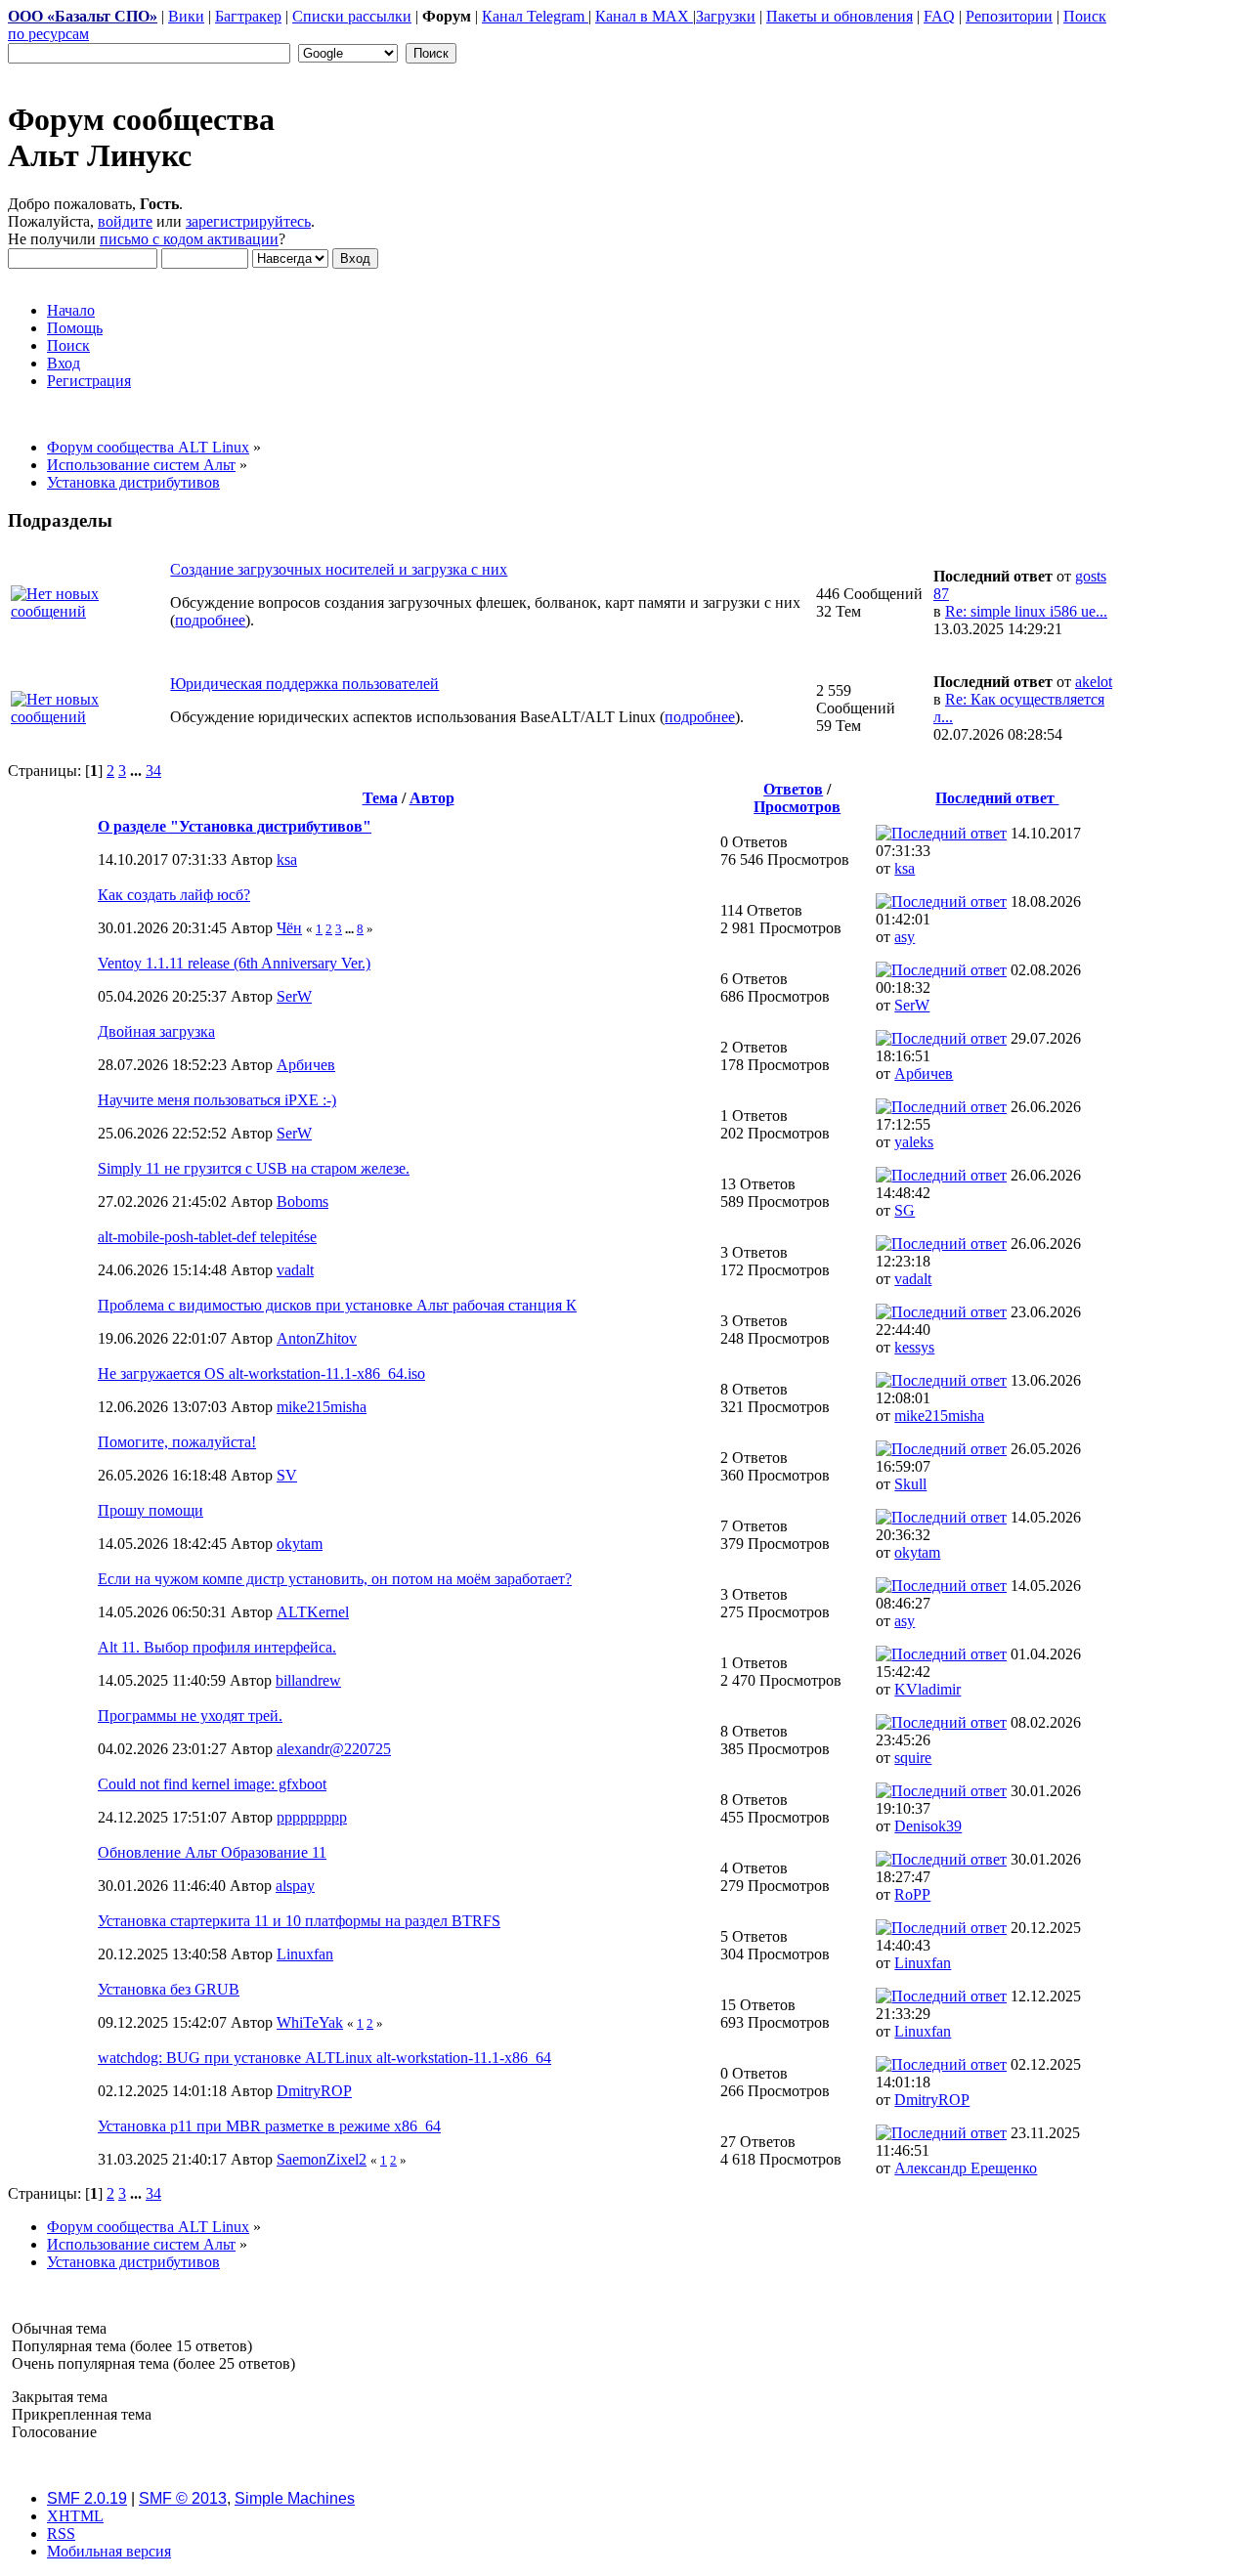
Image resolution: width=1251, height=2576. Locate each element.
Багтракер (248, 16)
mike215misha (322, 1407)
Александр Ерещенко (966, 2168)
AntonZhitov (317, 1338)
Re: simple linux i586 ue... (1026, 611)
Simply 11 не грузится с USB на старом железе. (254, 1168)
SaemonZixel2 (322, 2159)
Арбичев (306, 1065)
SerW (294, 996)
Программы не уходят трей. (190, 1716)
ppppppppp (312, 1817)
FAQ (939, 16)
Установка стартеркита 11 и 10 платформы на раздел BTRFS (299, 1921)
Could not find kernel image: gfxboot (212, 1784)
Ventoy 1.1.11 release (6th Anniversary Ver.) (234, 963)
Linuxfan (305, 1954)
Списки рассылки (352, 16)
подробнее (210, 620)
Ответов (793, 789)
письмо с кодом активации (189, 239)
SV (287, 1475)
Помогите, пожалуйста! (177, 1442)
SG (905, 1210)
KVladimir (927, 1689)
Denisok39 (928, 1826)
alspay (295, 1886)
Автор (432, 798)
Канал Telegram (535, 16)
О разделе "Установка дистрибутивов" (235, 826)
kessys (914, 1347)
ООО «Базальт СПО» (83, 16)
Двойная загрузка (156, 1031)
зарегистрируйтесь (248, 221)
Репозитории (1009, 16)
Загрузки (726, 16)
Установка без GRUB (169, 1989)
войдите (125, 221)
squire (913, 1758)
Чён (289, 928)
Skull (910, 1484)
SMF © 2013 (183, 2498)
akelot (1094, 682)
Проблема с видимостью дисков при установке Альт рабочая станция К (337, 1305)
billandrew (308, 1680)
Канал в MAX (644, 16)
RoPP (912, 1894)
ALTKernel (313, 1612)
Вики (186, 16)
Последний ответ (997, 798)
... (138, 771)
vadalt (295, 1270)
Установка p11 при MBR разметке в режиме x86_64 (269, 2126)
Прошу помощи (151, 1510)
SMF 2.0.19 (87, 2498)
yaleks (914, 1142)
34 (153, 771)
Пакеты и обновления (840, 16)
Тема (380, 798)
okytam (300, 1544)
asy (905, 937)
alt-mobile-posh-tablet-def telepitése (207, 1237)
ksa (287, 859)
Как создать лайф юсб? (174, 895)
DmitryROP (314, 2091)
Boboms (302, 1202)
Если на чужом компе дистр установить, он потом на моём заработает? (335, 1579)
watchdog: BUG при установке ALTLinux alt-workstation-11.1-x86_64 (324, 2058)
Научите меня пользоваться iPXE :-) (217, 1100)
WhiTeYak (310, 2022)
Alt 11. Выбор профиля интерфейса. (217, 1647)
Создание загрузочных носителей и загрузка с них (339, 569)
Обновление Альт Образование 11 (212, 1852)
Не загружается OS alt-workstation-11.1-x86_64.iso (261, 1374)
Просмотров (797, 807)
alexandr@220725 (334, 1749)
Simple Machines (295, 2498)
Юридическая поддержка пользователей (304, 684)
